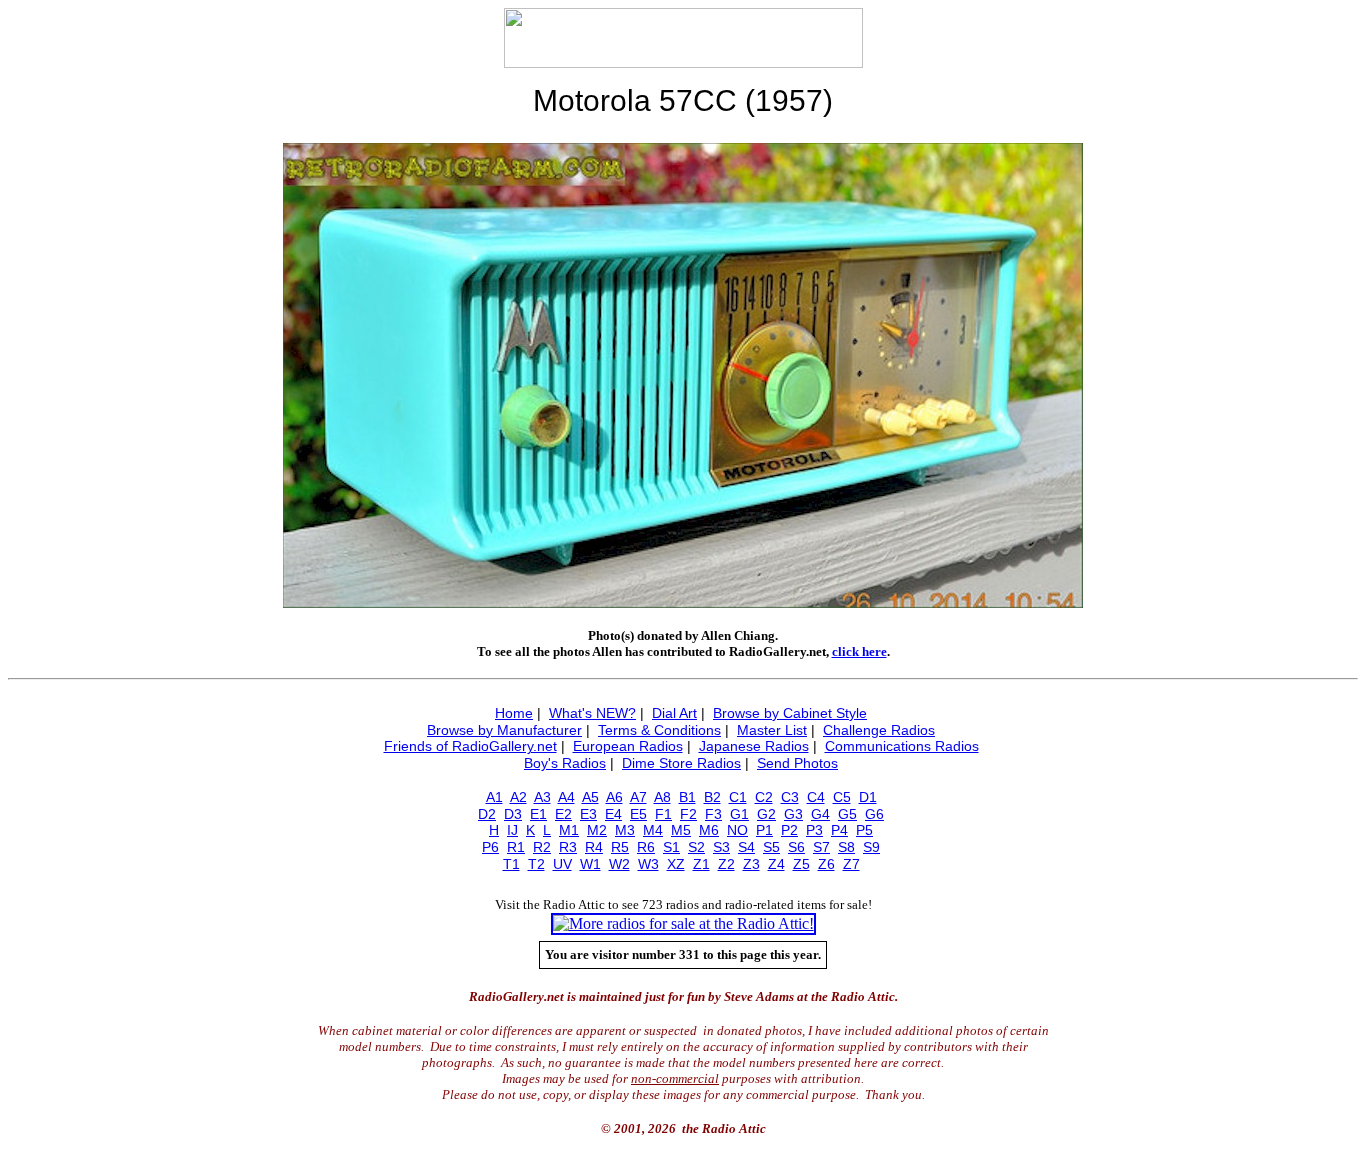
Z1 (701, 864)
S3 (721, 847)
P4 (839, 830)
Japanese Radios (754, 746)
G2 (766, 814)
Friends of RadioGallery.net (470, 746)
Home (514, 713)
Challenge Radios (879, 730)
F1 (663, 814)
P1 (764, 830)
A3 (542, 797)
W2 (619, 864)
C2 (764, 797)
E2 (563, 814)
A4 (566, 797)
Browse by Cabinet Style (790, 713)
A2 (518, 797)
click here (859, 651)
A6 (614, 797)
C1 (738, 797)
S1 (671, 847)
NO (737, 830)
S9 (871, 847)
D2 (487, 814)
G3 (793, 814)
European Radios (628, 746)
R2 (542, 847)
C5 (842, 797)
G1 (739, 814)
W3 (648, 864)
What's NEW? (592, 713)
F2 (688, 814)
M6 (709, 830)
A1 (494, 797)
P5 (864, 830)
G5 (847, 814)
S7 (821, 847)
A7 (638, 797)
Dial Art (674, 713)
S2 (696, 847)
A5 (590, 797)
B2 (712, 797)
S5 (771, 847)
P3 (814, 830)
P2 (789, 830)
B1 (687, 797)
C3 (790, 797)
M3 (625, 830)
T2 (536, 864)
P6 (490, 847)
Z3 (751, 864)
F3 (713, 814)
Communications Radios (902, 746)
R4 (594, 847)
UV (562, 864)
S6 (796, 847)
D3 (513, 814)
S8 (846, 847)
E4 (613, 814)
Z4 (776, 864)
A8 (662, 797)
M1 (569, 830)
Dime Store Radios (681, 763)
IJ (512, 830)
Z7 (851, 864)
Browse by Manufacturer (504, 730)
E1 (538, 814)
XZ (676, 864)
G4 (820, 814)
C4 (816, 797)
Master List (772, 730)
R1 (516, 847)
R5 (620, 847)
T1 (511, 864)
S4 (746, 847)
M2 (597, 830)
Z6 (826, 864)
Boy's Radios (565, 763)
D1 (868, 797)
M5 (681, 830)
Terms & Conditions (659, 730)
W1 (590, 864)
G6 (874, 814)
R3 (568, 847)
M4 (653, 830)
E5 (638, 814)
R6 (646, 847)
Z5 (801, 864)
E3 (588, 814)
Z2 (726, 864)
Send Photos (797, 763)
